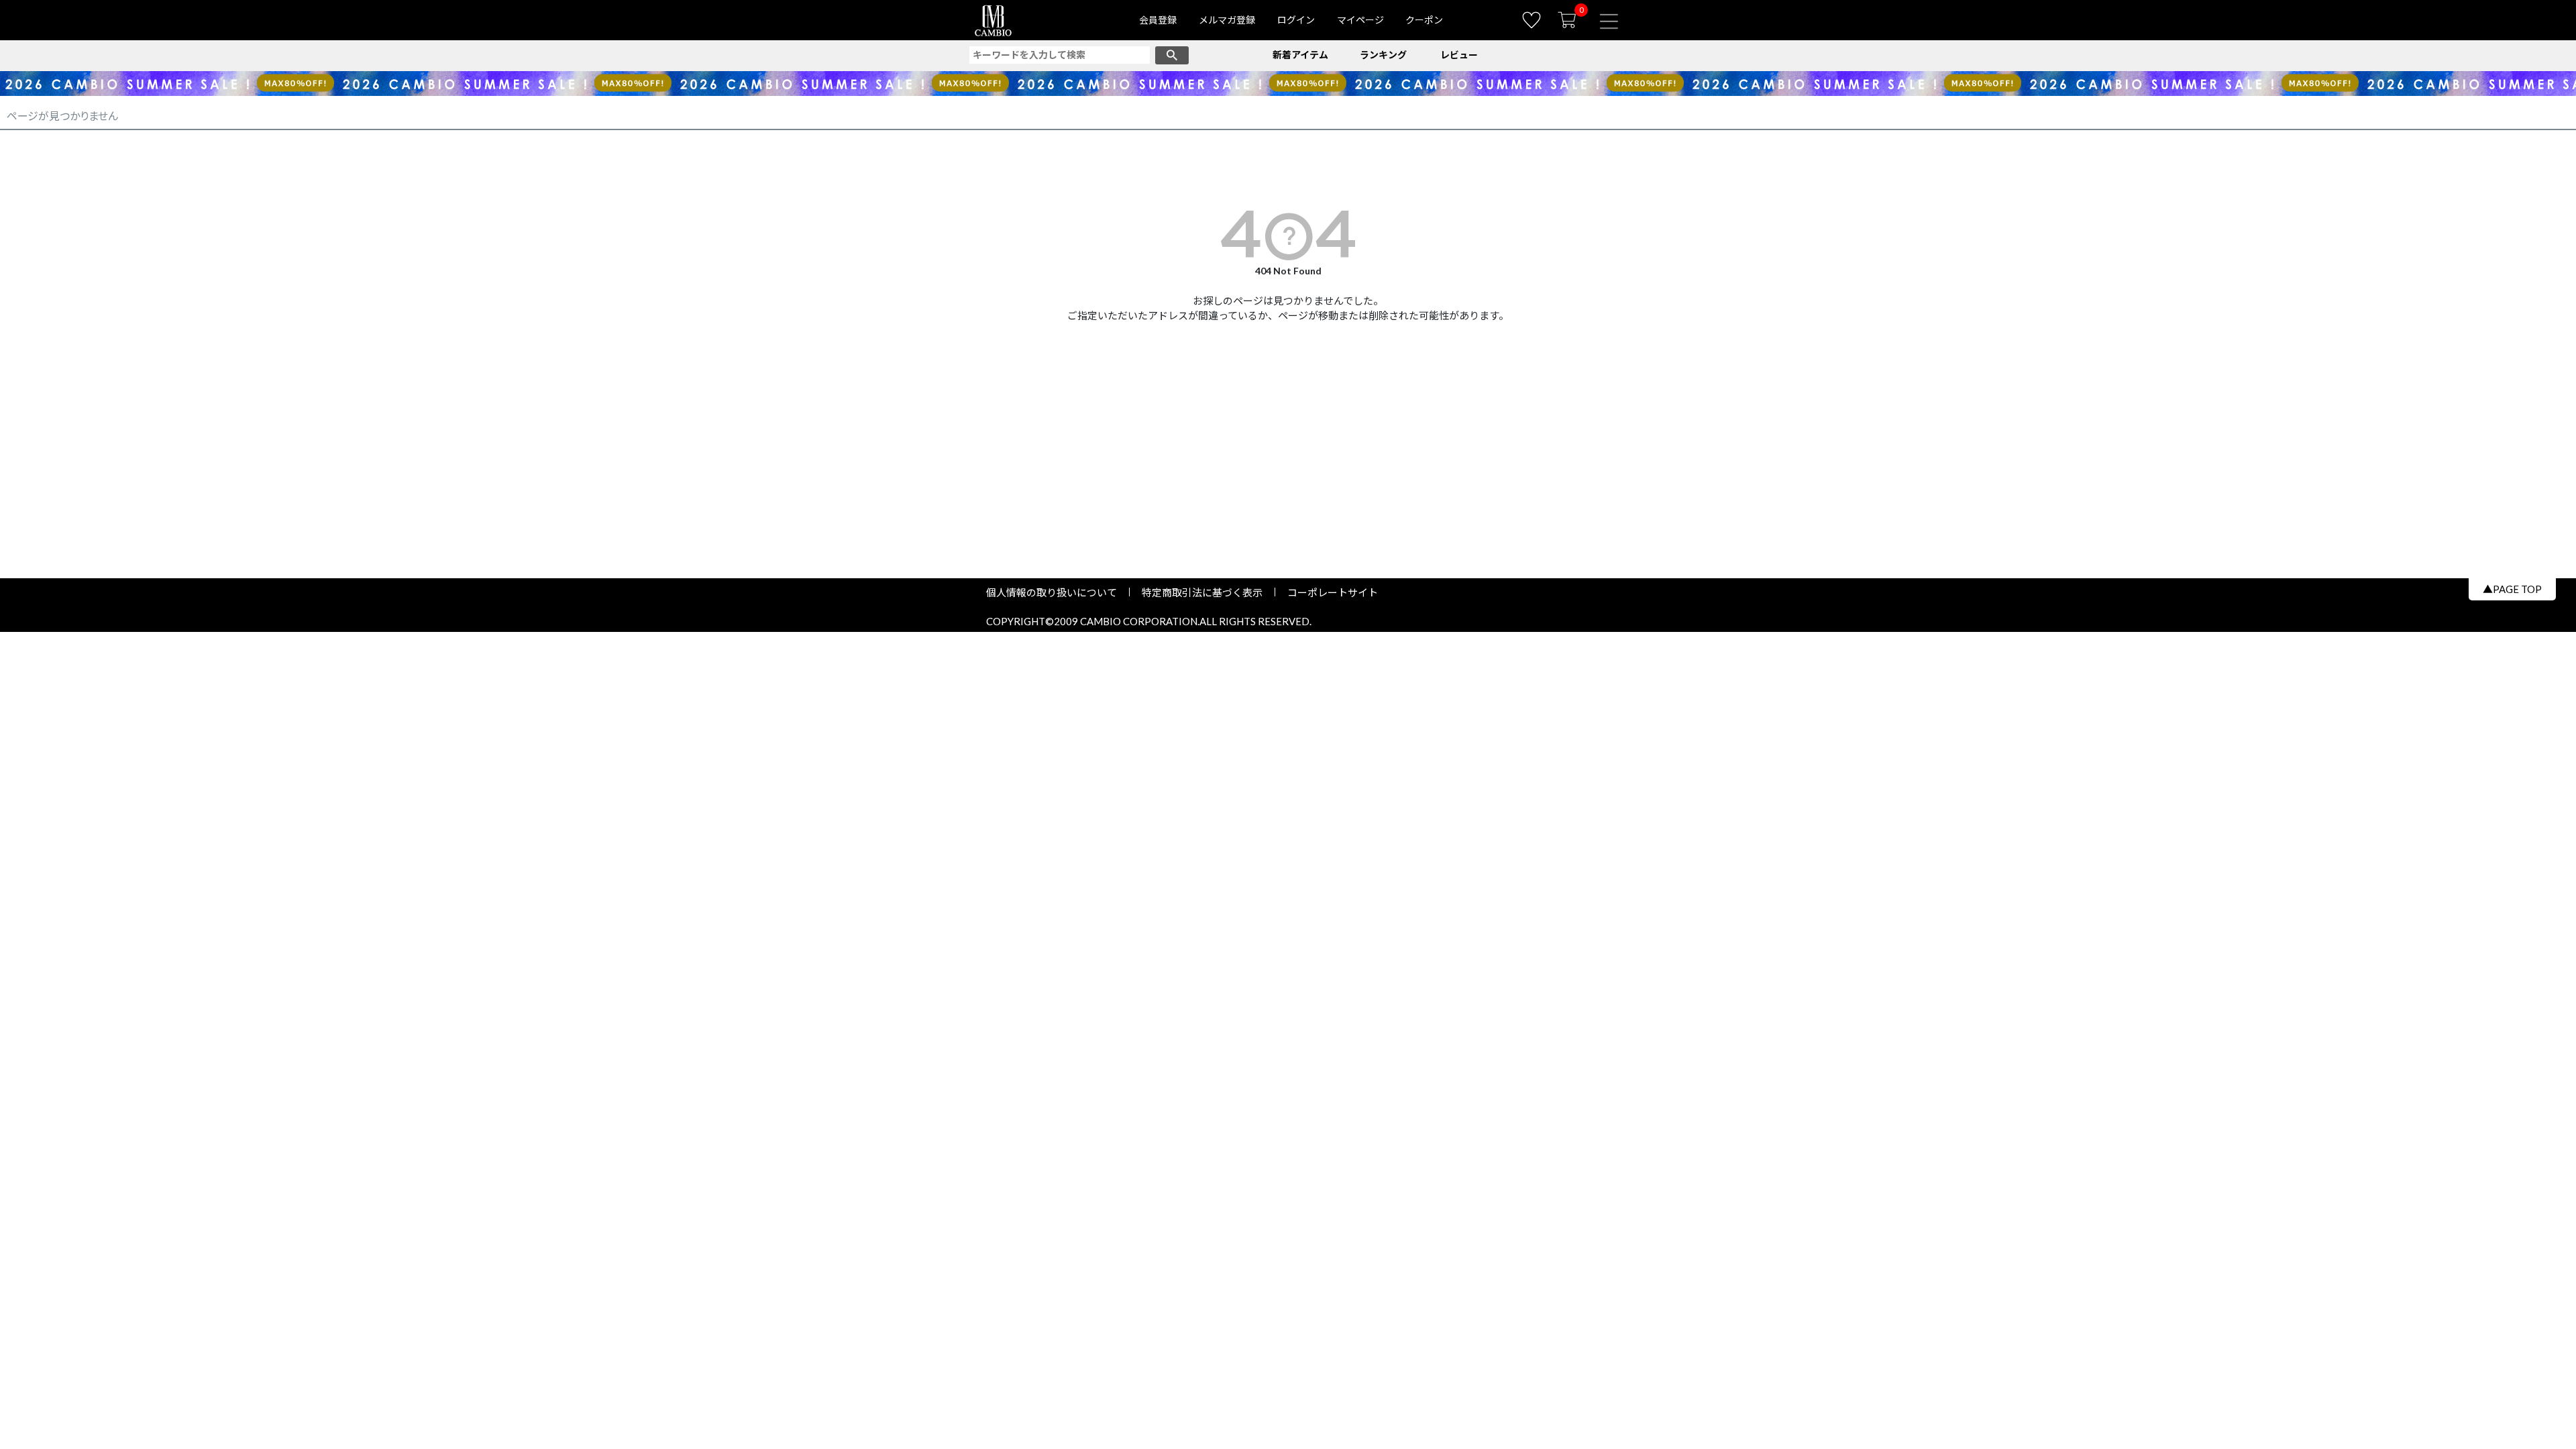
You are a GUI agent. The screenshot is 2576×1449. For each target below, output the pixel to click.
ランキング (1383, 55)
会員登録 (1158, 20)
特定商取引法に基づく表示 (1202, 592)
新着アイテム (1300, 55)
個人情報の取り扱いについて (1057, 592)
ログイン (1296, 20)
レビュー (1459, 55)
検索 (1172, 55)
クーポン (1424, 20)
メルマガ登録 (1227, 20)
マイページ (1360, 20)
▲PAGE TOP (2512, 589)
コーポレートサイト (1328, 592)
